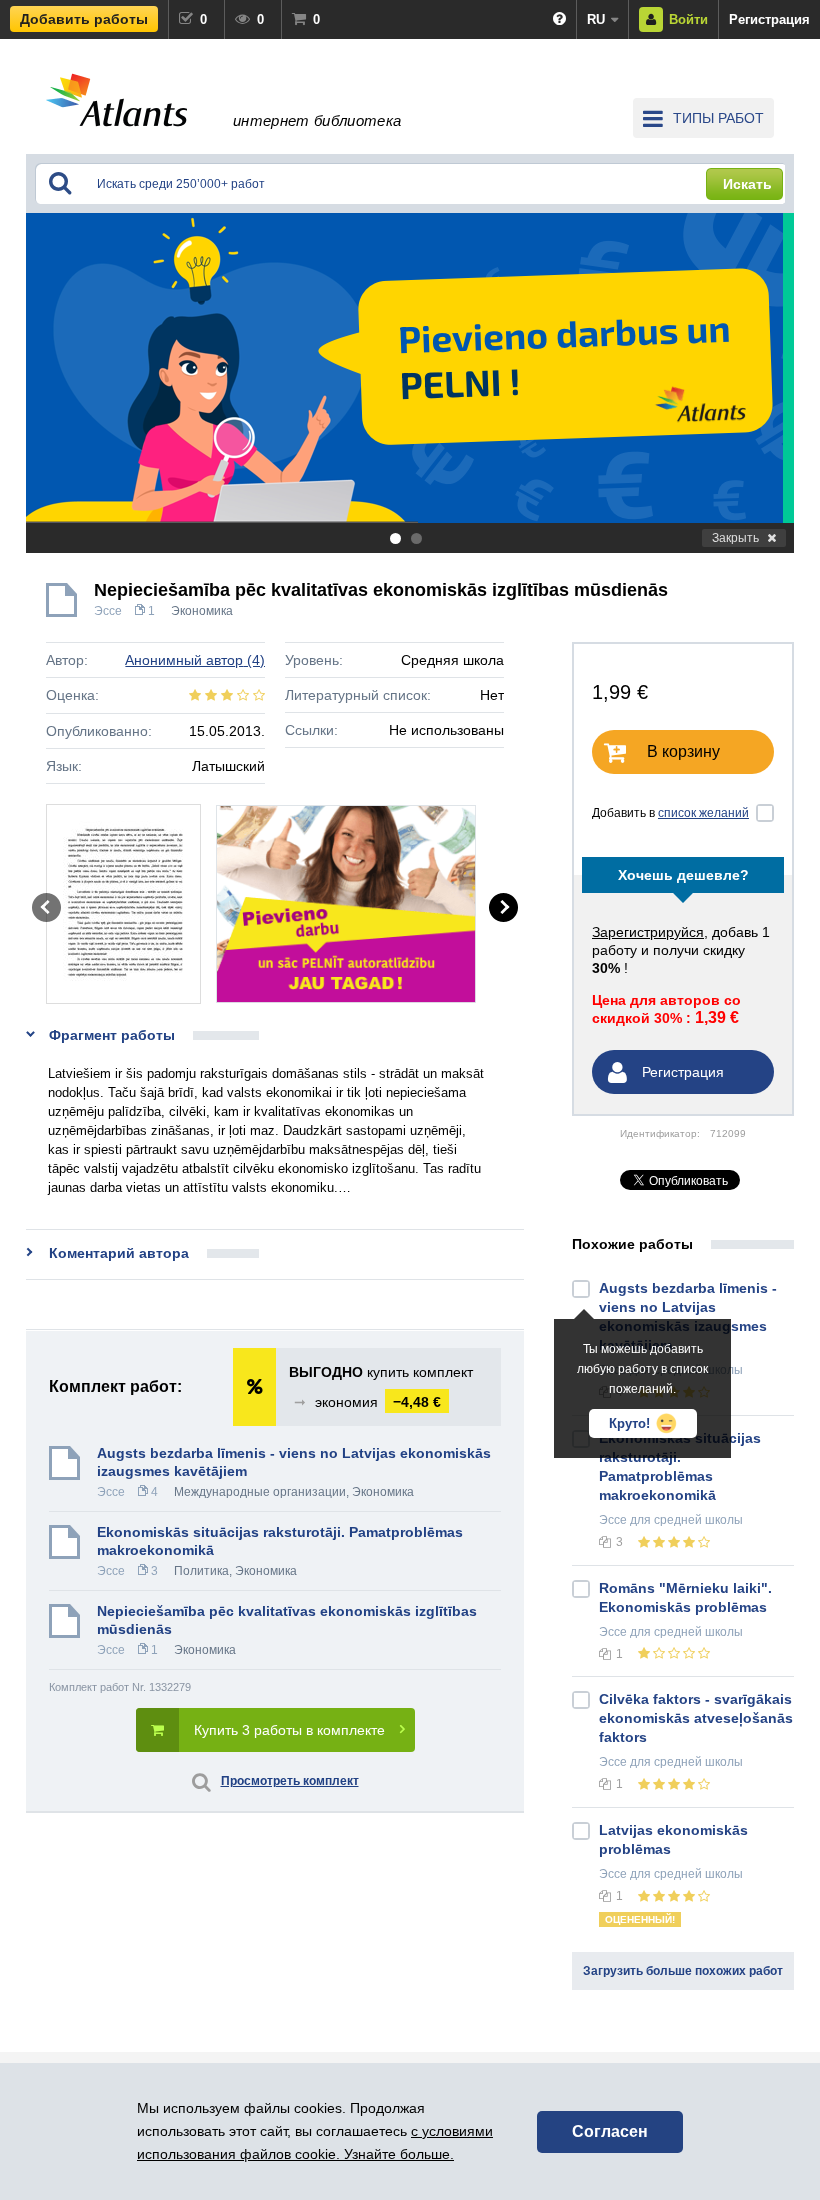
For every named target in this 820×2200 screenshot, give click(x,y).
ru (596, 19)
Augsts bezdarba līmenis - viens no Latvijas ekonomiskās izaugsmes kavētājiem (294, 1462)
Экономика (202, 611)
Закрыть (735, 538)
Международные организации (260, 1492)
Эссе (108, 611)
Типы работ (718, 118)
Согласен (610, 2131)
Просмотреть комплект (290, 1781)
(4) (195, 660)
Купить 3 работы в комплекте (289, 1730)
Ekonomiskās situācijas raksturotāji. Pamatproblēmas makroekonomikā (280, 1541)
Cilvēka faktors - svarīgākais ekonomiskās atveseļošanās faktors (696, 1718)
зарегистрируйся (648, 932)
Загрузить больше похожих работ (683, 1971)
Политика (201, 1571)
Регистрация (769, 19)
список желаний (703, 813)
